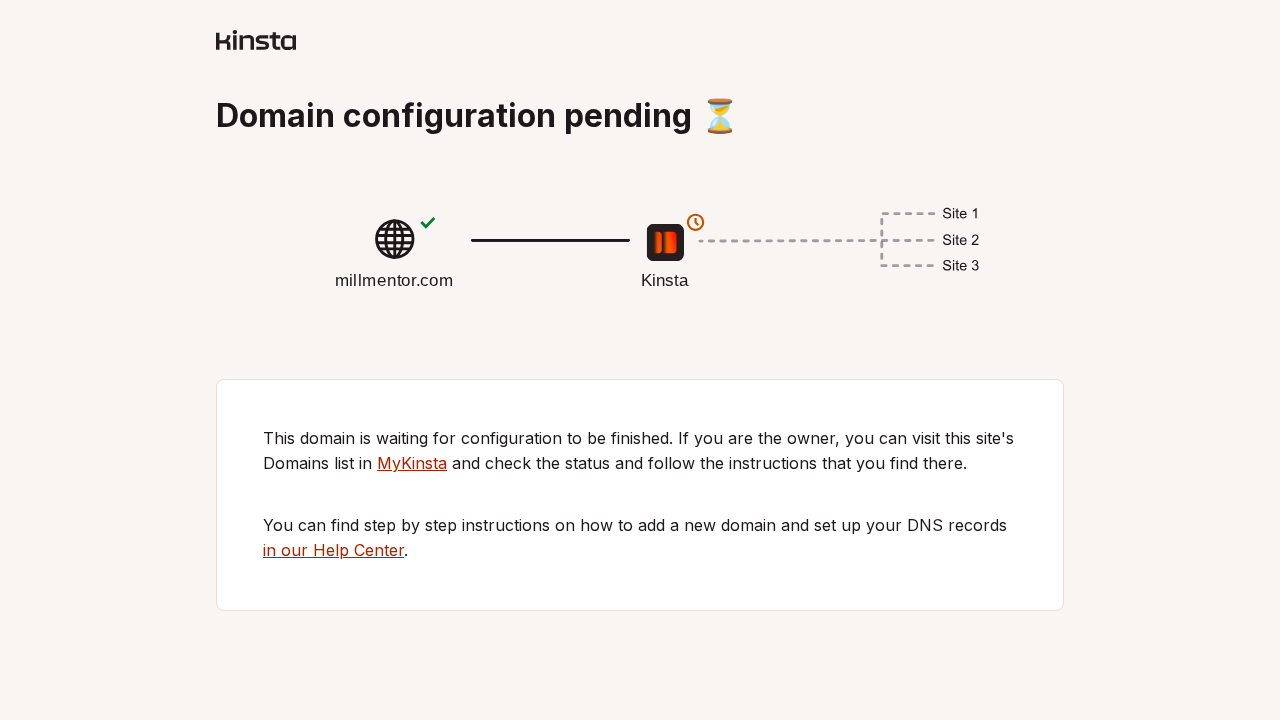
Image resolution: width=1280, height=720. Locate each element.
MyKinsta (412, 463)
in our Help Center (333, 550)
